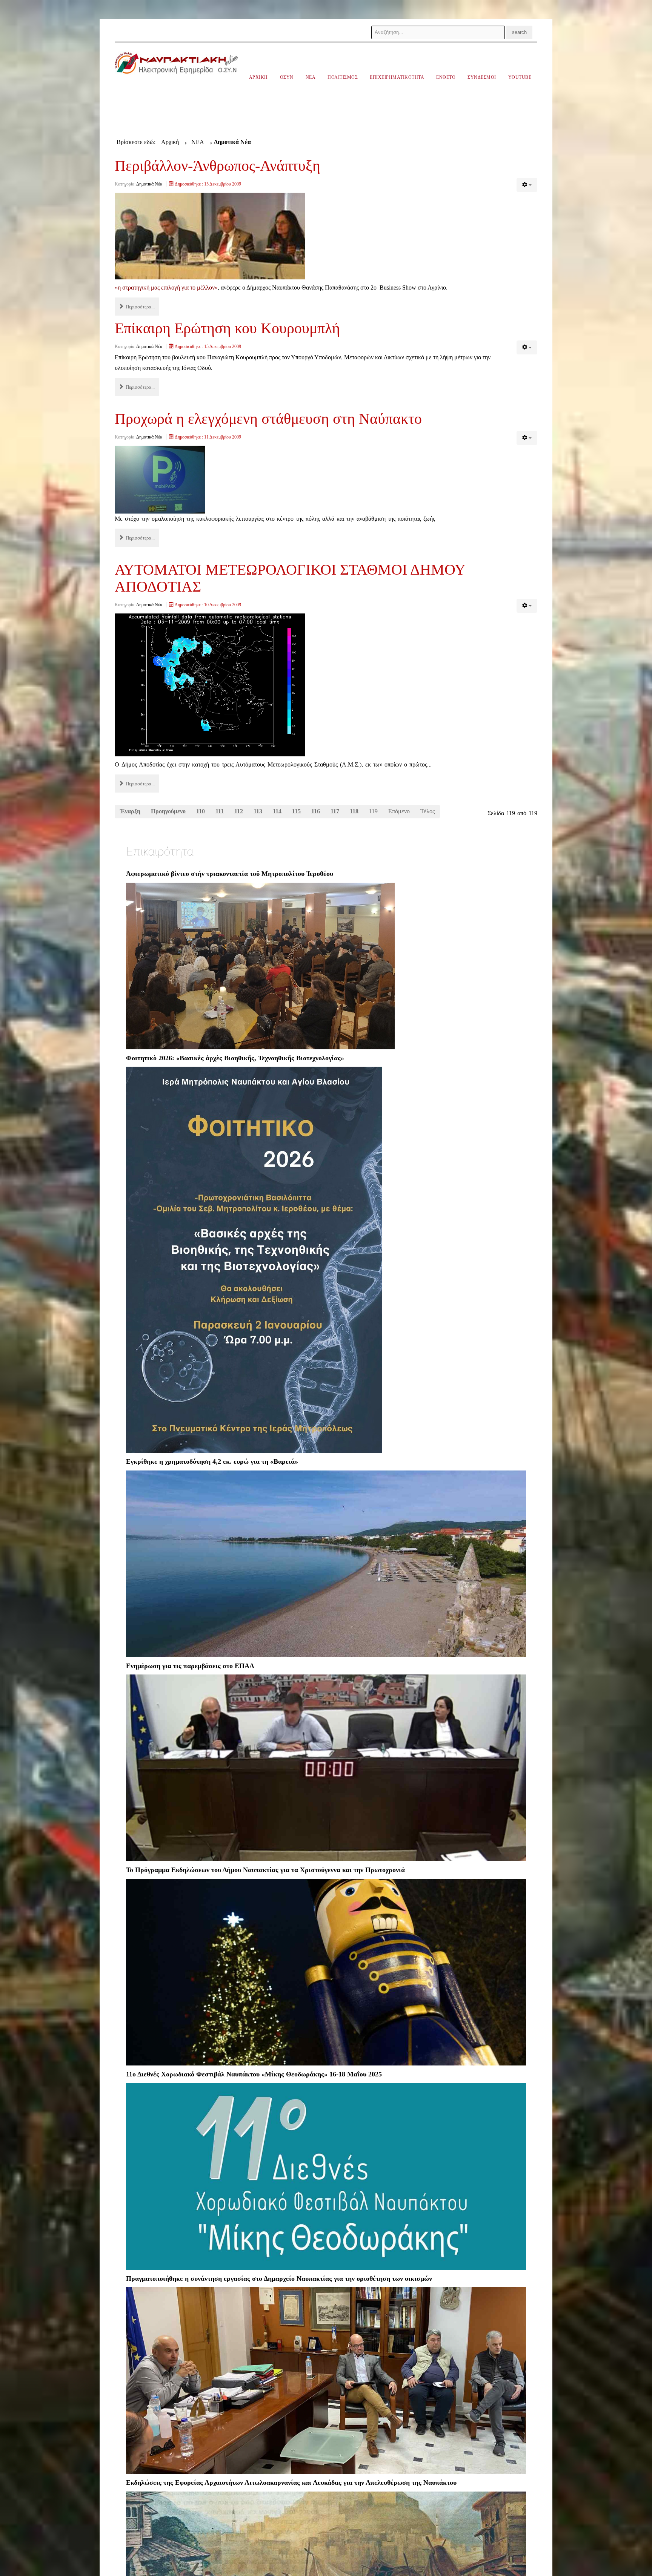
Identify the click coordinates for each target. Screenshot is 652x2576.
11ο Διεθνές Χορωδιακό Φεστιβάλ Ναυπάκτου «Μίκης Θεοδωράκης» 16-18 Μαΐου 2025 (254, 2074)
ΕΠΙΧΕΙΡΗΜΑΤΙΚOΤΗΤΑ (397, 77)
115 (296, 811)
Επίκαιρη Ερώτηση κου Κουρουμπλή (227, 328)
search (519, 32)
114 (277, 811)
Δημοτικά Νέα (149, 184)
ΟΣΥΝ (287, 77)
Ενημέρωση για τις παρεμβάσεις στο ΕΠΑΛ (190, 1666)
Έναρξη (130, 811)
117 (335, 811)
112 (239, 811)
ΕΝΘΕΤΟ (446, 77)
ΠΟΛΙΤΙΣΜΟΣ (343, 77)
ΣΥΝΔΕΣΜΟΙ (482, 77)
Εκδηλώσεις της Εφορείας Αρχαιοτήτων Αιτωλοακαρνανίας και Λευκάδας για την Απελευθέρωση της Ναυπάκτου (291, 2482)
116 (316, 811)
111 (220, 811)
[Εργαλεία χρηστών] (527, 185)
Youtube (520, 77)
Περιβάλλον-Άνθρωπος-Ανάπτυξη (218, 166)
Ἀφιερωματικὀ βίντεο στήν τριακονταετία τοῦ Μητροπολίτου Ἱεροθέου (230, 874)
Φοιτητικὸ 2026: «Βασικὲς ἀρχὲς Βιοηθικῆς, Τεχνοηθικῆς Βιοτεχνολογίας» (235, 1058)
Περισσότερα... (139, 307)
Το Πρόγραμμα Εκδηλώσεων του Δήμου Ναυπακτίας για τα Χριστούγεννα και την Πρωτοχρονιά (265, 1870)
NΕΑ (311, 77)
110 (201, 811)
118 (354, 811)
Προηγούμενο (168, 811)
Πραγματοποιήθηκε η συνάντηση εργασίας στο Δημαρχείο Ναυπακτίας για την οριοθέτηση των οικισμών (279, 2279)
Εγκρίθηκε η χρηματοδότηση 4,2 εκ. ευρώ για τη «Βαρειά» (212, 1461)
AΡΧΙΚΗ (258, 77)
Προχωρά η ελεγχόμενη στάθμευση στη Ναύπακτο (268, 419)
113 (258, 811)
